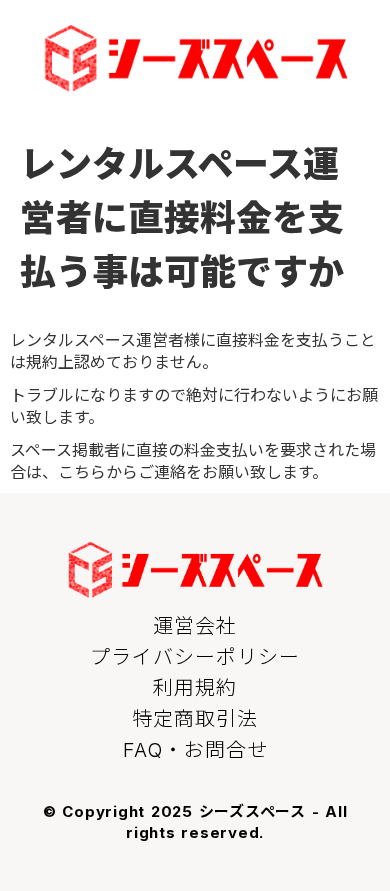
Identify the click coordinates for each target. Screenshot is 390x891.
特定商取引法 (195, 719)
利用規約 (195, 688)
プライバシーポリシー (195, 657)
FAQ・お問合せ (195, 750)
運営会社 (195, 626)
